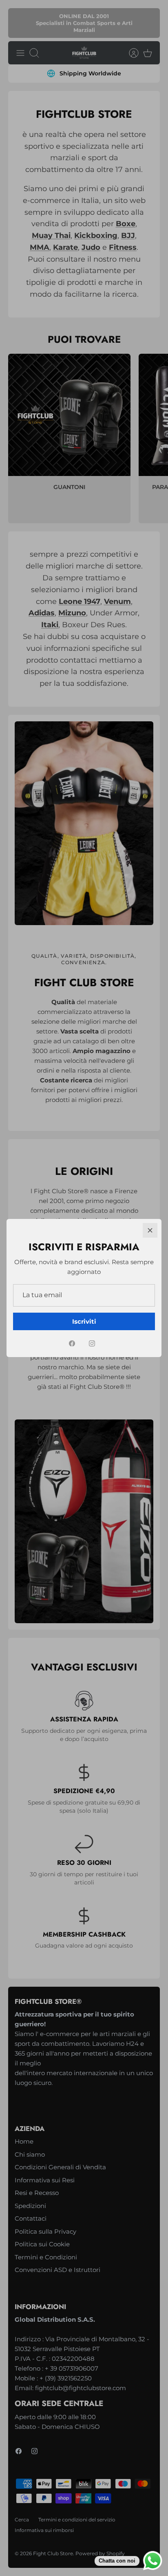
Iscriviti (84, 1321)
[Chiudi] (150, 1230)
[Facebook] (72, 1343)
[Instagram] (92, 1343)
